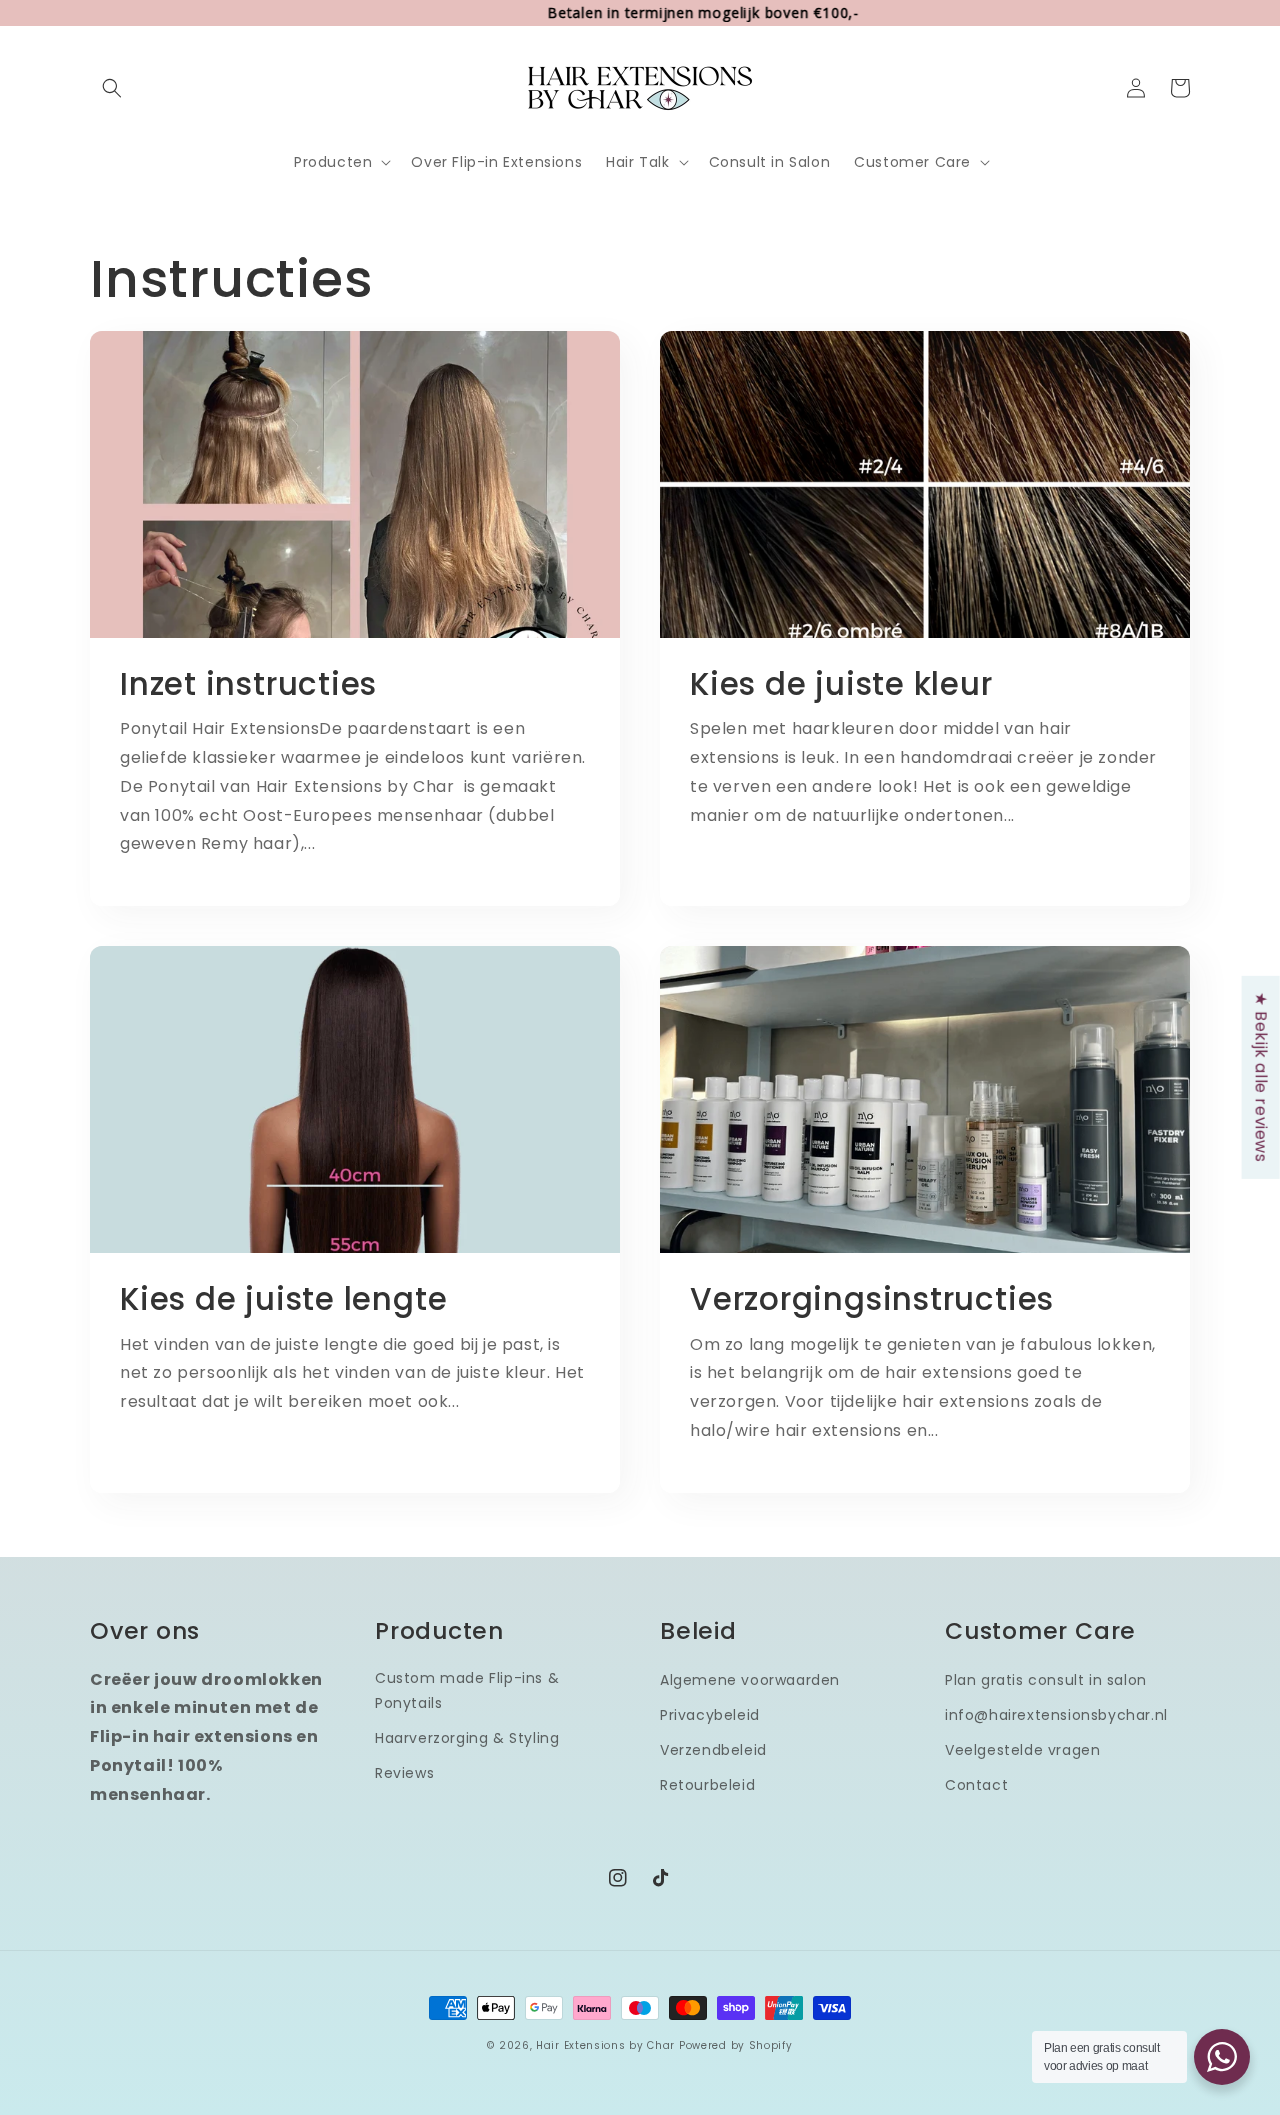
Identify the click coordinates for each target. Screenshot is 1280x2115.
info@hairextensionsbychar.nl (1056, 1715)
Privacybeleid (710, 1715)
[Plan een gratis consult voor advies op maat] (1222, 2057)
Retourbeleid (707, 1785)
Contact (976, 1785)
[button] (112, 88)
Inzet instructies (248, 684)
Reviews (404, 1773)
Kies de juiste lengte (283, 1299)
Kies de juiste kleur (841, 684)
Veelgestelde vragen (1022, 1750)
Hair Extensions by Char (605, 2045)
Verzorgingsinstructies (872, 1299)
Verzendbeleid (713, 1750)
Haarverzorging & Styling (467, 1738)
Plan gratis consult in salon (1046, 1680)
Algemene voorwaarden (750, 1680)
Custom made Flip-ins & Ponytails (467, 1690)
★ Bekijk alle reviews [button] (1261, 1076)
